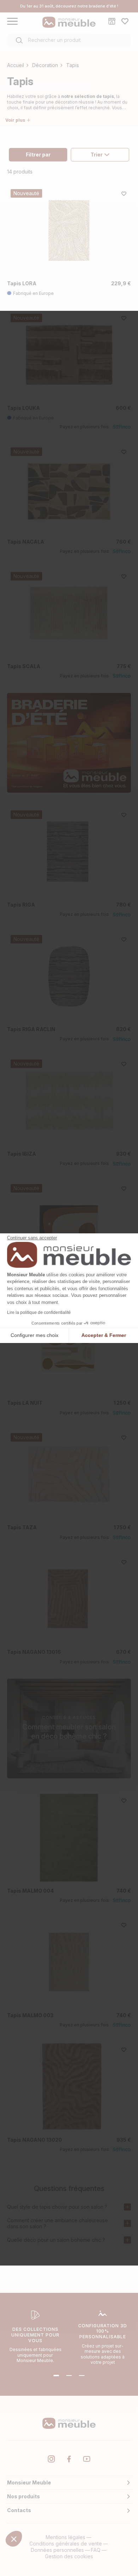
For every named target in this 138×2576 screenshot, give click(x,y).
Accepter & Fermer (104, 1335)
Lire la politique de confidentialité (39, 1312)
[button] (14, 2539)
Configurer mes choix (34, 1335)
